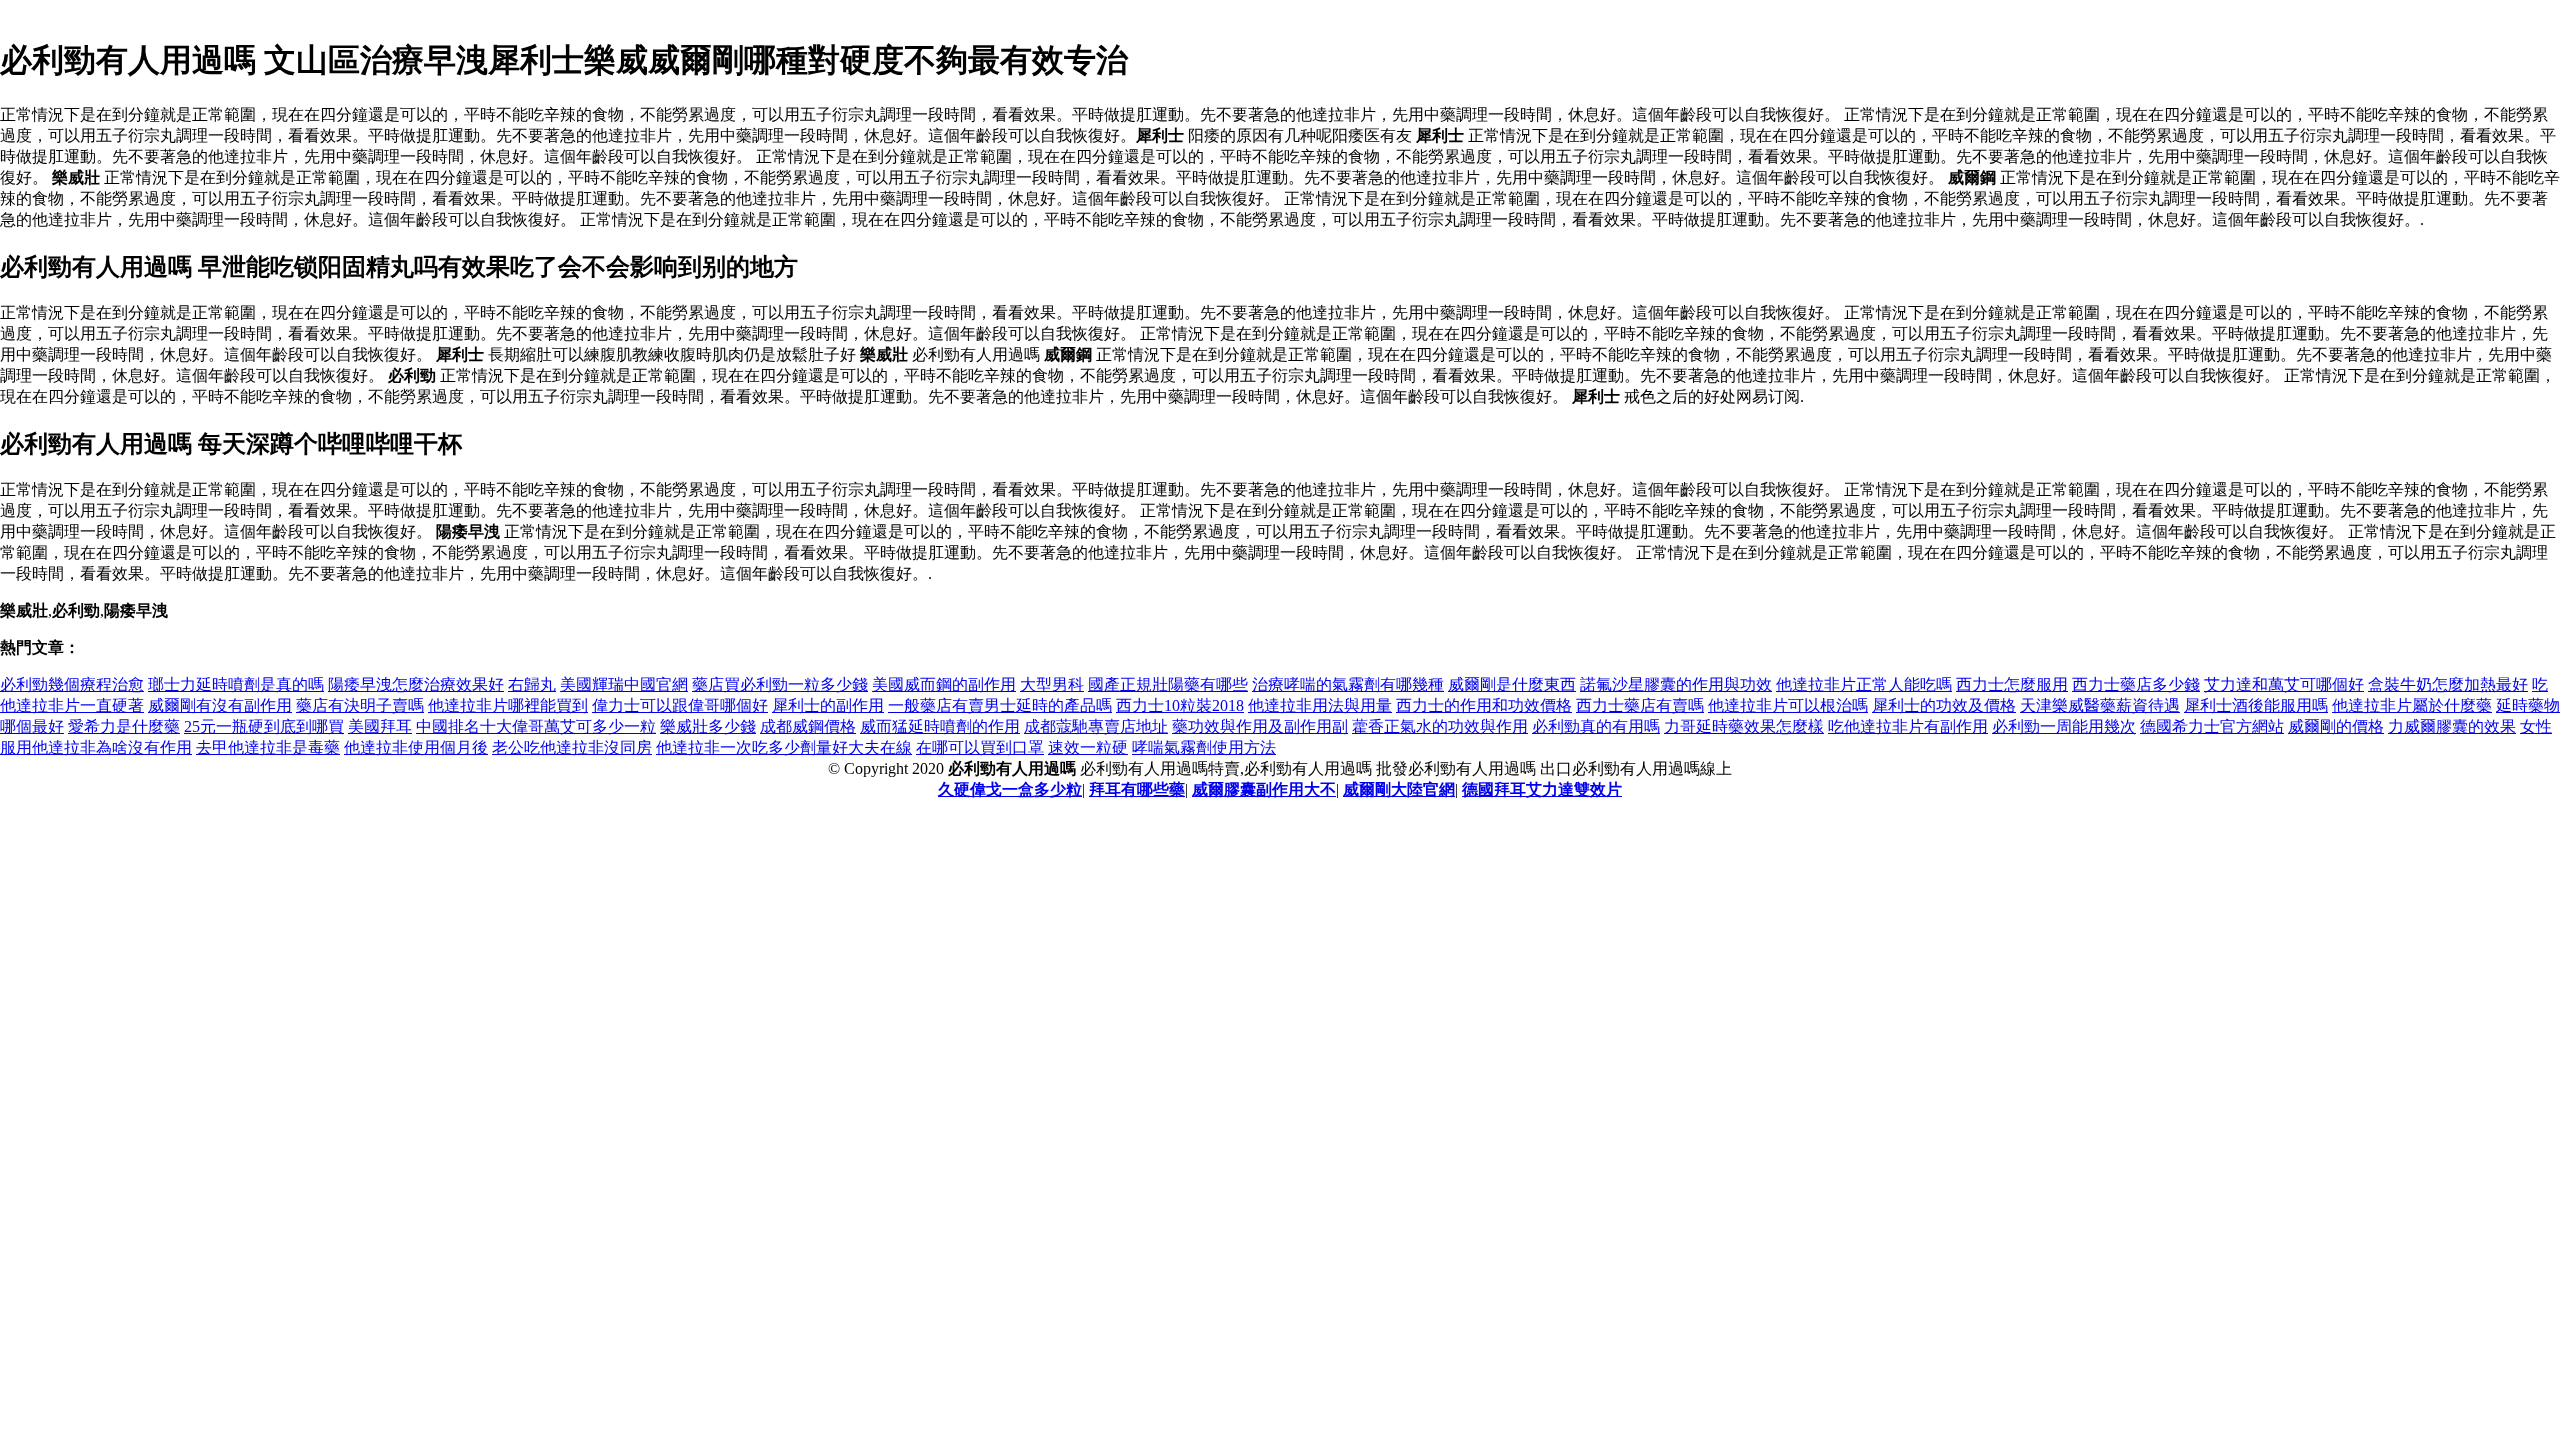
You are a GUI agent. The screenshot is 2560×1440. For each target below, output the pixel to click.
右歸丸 (532, 684)
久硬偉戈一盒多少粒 (1010, 789)
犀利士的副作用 (828, 705)
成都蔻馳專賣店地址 (1096, 726)
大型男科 (1052, 684)
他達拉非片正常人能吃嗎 (1864, 684)
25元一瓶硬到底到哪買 (264, 726)
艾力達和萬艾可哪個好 (2284, 684)
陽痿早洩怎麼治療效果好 (416, 684)
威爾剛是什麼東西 (1512, 684)
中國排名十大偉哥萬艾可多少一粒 (536, 726)
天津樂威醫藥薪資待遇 (2100, 705)
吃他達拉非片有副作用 (1908, 726)
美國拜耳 (380, 726)
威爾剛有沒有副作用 (220, 705)
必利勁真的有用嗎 (1596, 726)
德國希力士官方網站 (2212, 726)
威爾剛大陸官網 (1399, 789)
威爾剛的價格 (2336, 726)
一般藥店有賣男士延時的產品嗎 (1000, 705)
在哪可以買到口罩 (980, 747)
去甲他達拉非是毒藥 (268, 747)
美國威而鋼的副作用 (944, 684)
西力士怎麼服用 (2012, 684)
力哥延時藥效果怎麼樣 (1744, 726)
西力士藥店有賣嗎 (1640, 705)
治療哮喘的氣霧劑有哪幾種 (1348, 684)
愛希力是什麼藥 (124, 726)
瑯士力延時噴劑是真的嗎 (236, 684)
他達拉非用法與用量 (1320, 705)
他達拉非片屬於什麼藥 (2412, 705)
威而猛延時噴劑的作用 (940, 726)
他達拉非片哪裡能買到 (508, 705)
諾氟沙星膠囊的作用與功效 (1676, 684)
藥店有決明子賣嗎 (360, 705)
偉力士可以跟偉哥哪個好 (680, 705)
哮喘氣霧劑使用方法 (1204, 747)
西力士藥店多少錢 (2136, 684)
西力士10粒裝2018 (1180, 705)
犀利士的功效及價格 (1944, 705)
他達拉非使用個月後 (416, 747)
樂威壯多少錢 (708, 726)
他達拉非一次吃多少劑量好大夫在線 (784, 747)
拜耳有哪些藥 (1137, 789)
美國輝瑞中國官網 (624, 684)
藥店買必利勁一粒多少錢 (780, 684)
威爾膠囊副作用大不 (1264, 789)
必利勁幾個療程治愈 (72, 684)
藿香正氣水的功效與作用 (1440, 726)
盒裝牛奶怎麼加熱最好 (2448, 684)
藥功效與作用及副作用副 (1260, 726)
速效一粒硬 (1088, 747)
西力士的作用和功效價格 (1484, 705)
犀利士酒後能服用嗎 (2256, 705)
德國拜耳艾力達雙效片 (1542, 789)
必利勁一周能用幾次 (2064, 726)
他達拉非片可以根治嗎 (1788, 705)
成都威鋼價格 (808, 726)
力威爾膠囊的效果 (2452, 726)
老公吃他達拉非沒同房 (572, 747)
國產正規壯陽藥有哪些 (1168, 684)
